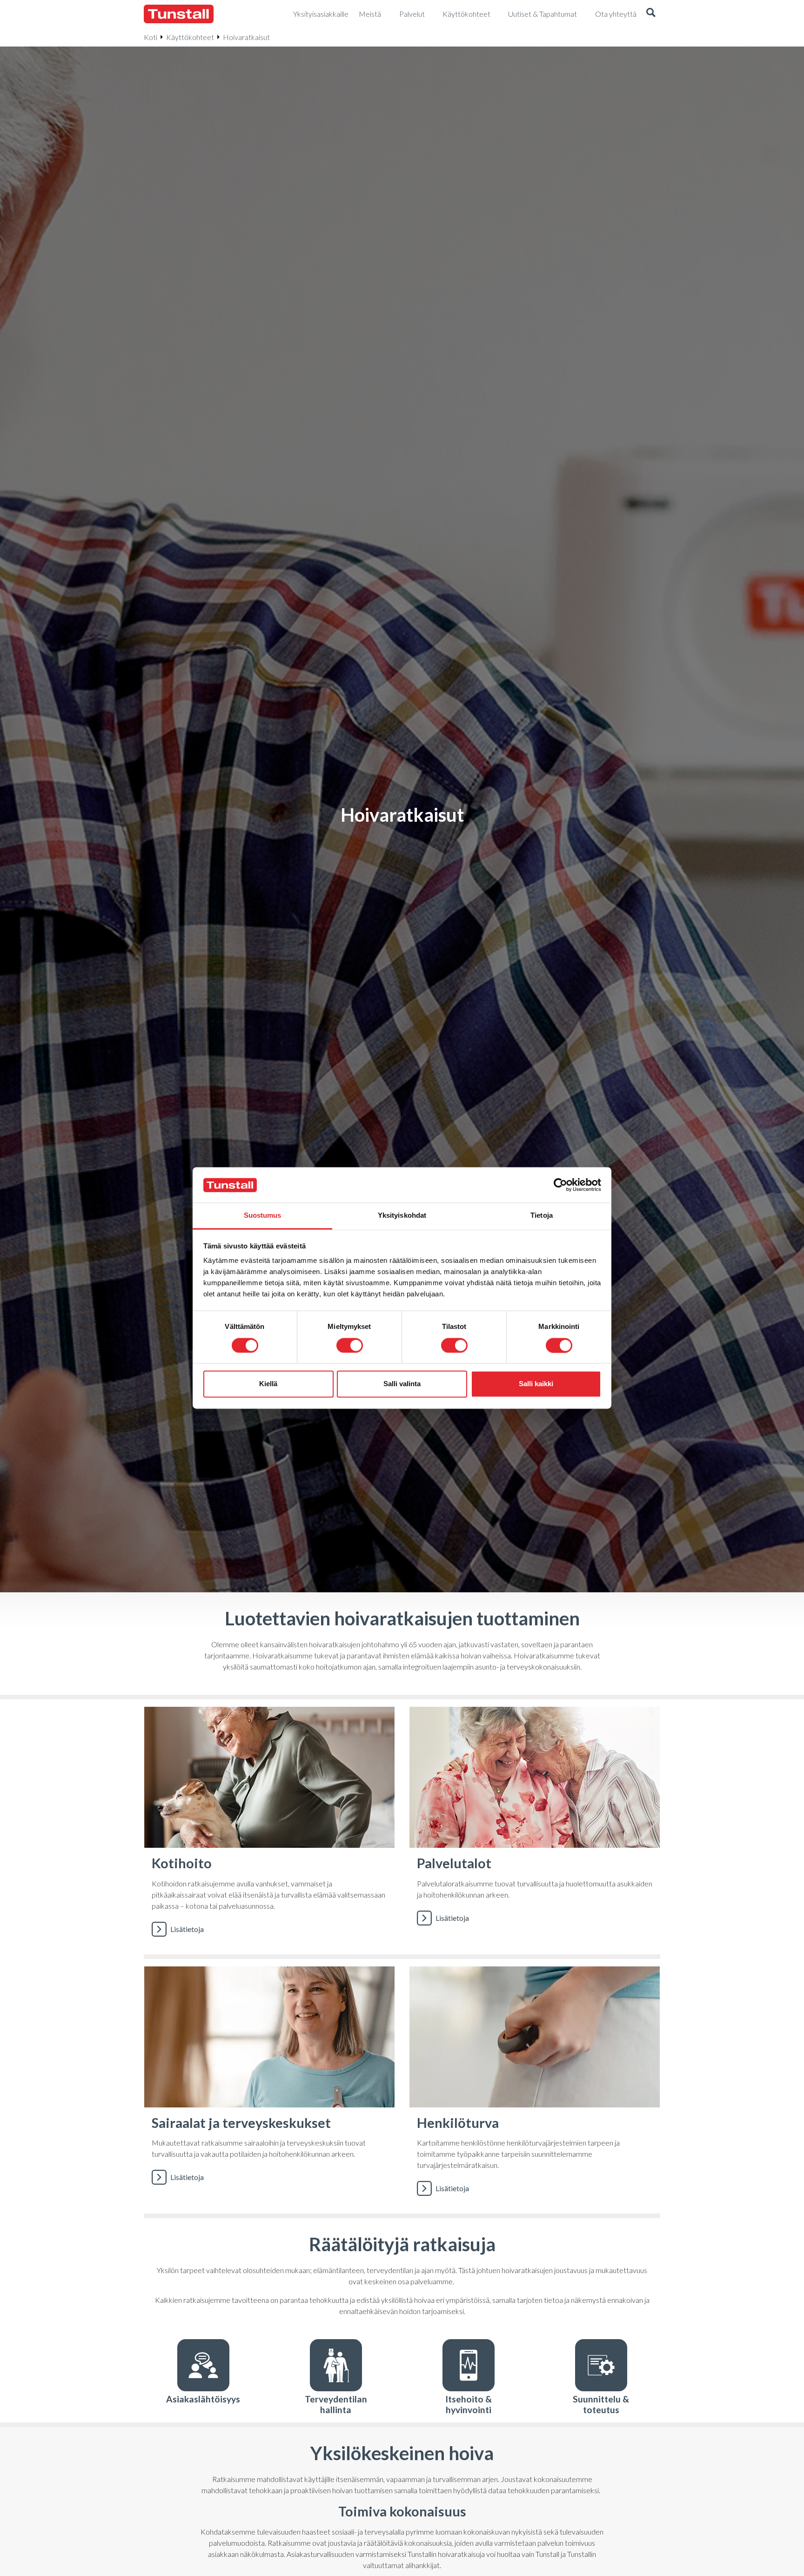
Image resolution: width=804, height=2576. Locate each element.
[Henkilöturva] (535, 2086)
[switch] (350, 1346)
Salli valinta (402, 1384)
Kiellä (268, 1384)
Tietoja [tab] (542, 1216)
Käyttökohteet (190, 37)
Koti (151, 37)
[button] (651, 14)
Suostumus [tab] (263, 1216)
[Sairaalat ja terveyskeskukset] (269, 2086)
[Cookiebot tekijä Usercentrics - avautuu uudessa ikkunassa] (560, 1185)
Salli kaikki (536, 1384)
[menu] (321, 14)
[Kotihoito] (269, 1827)
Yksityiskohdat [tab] (402, 1216)
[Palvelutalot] (535, 1827)
